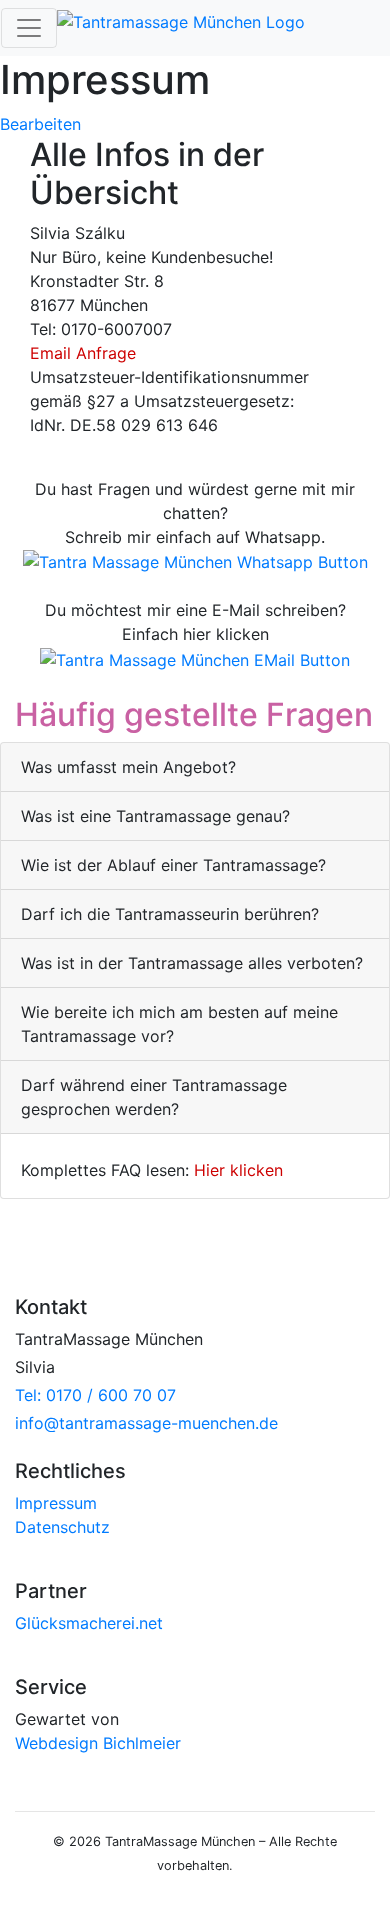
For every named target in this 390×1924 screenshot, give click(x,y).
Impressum (56, 1503)
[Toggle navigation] (29, 28)
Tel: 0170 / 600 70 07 (95, 1395)
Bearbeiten (40, 124)
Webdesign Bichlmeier (98, 1743)
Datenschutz (62, 1527)
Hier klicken (238, 1170)
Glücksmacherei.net (89, 1623)
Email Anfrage (83, 353)
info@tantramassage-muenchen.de (146, 1423)
